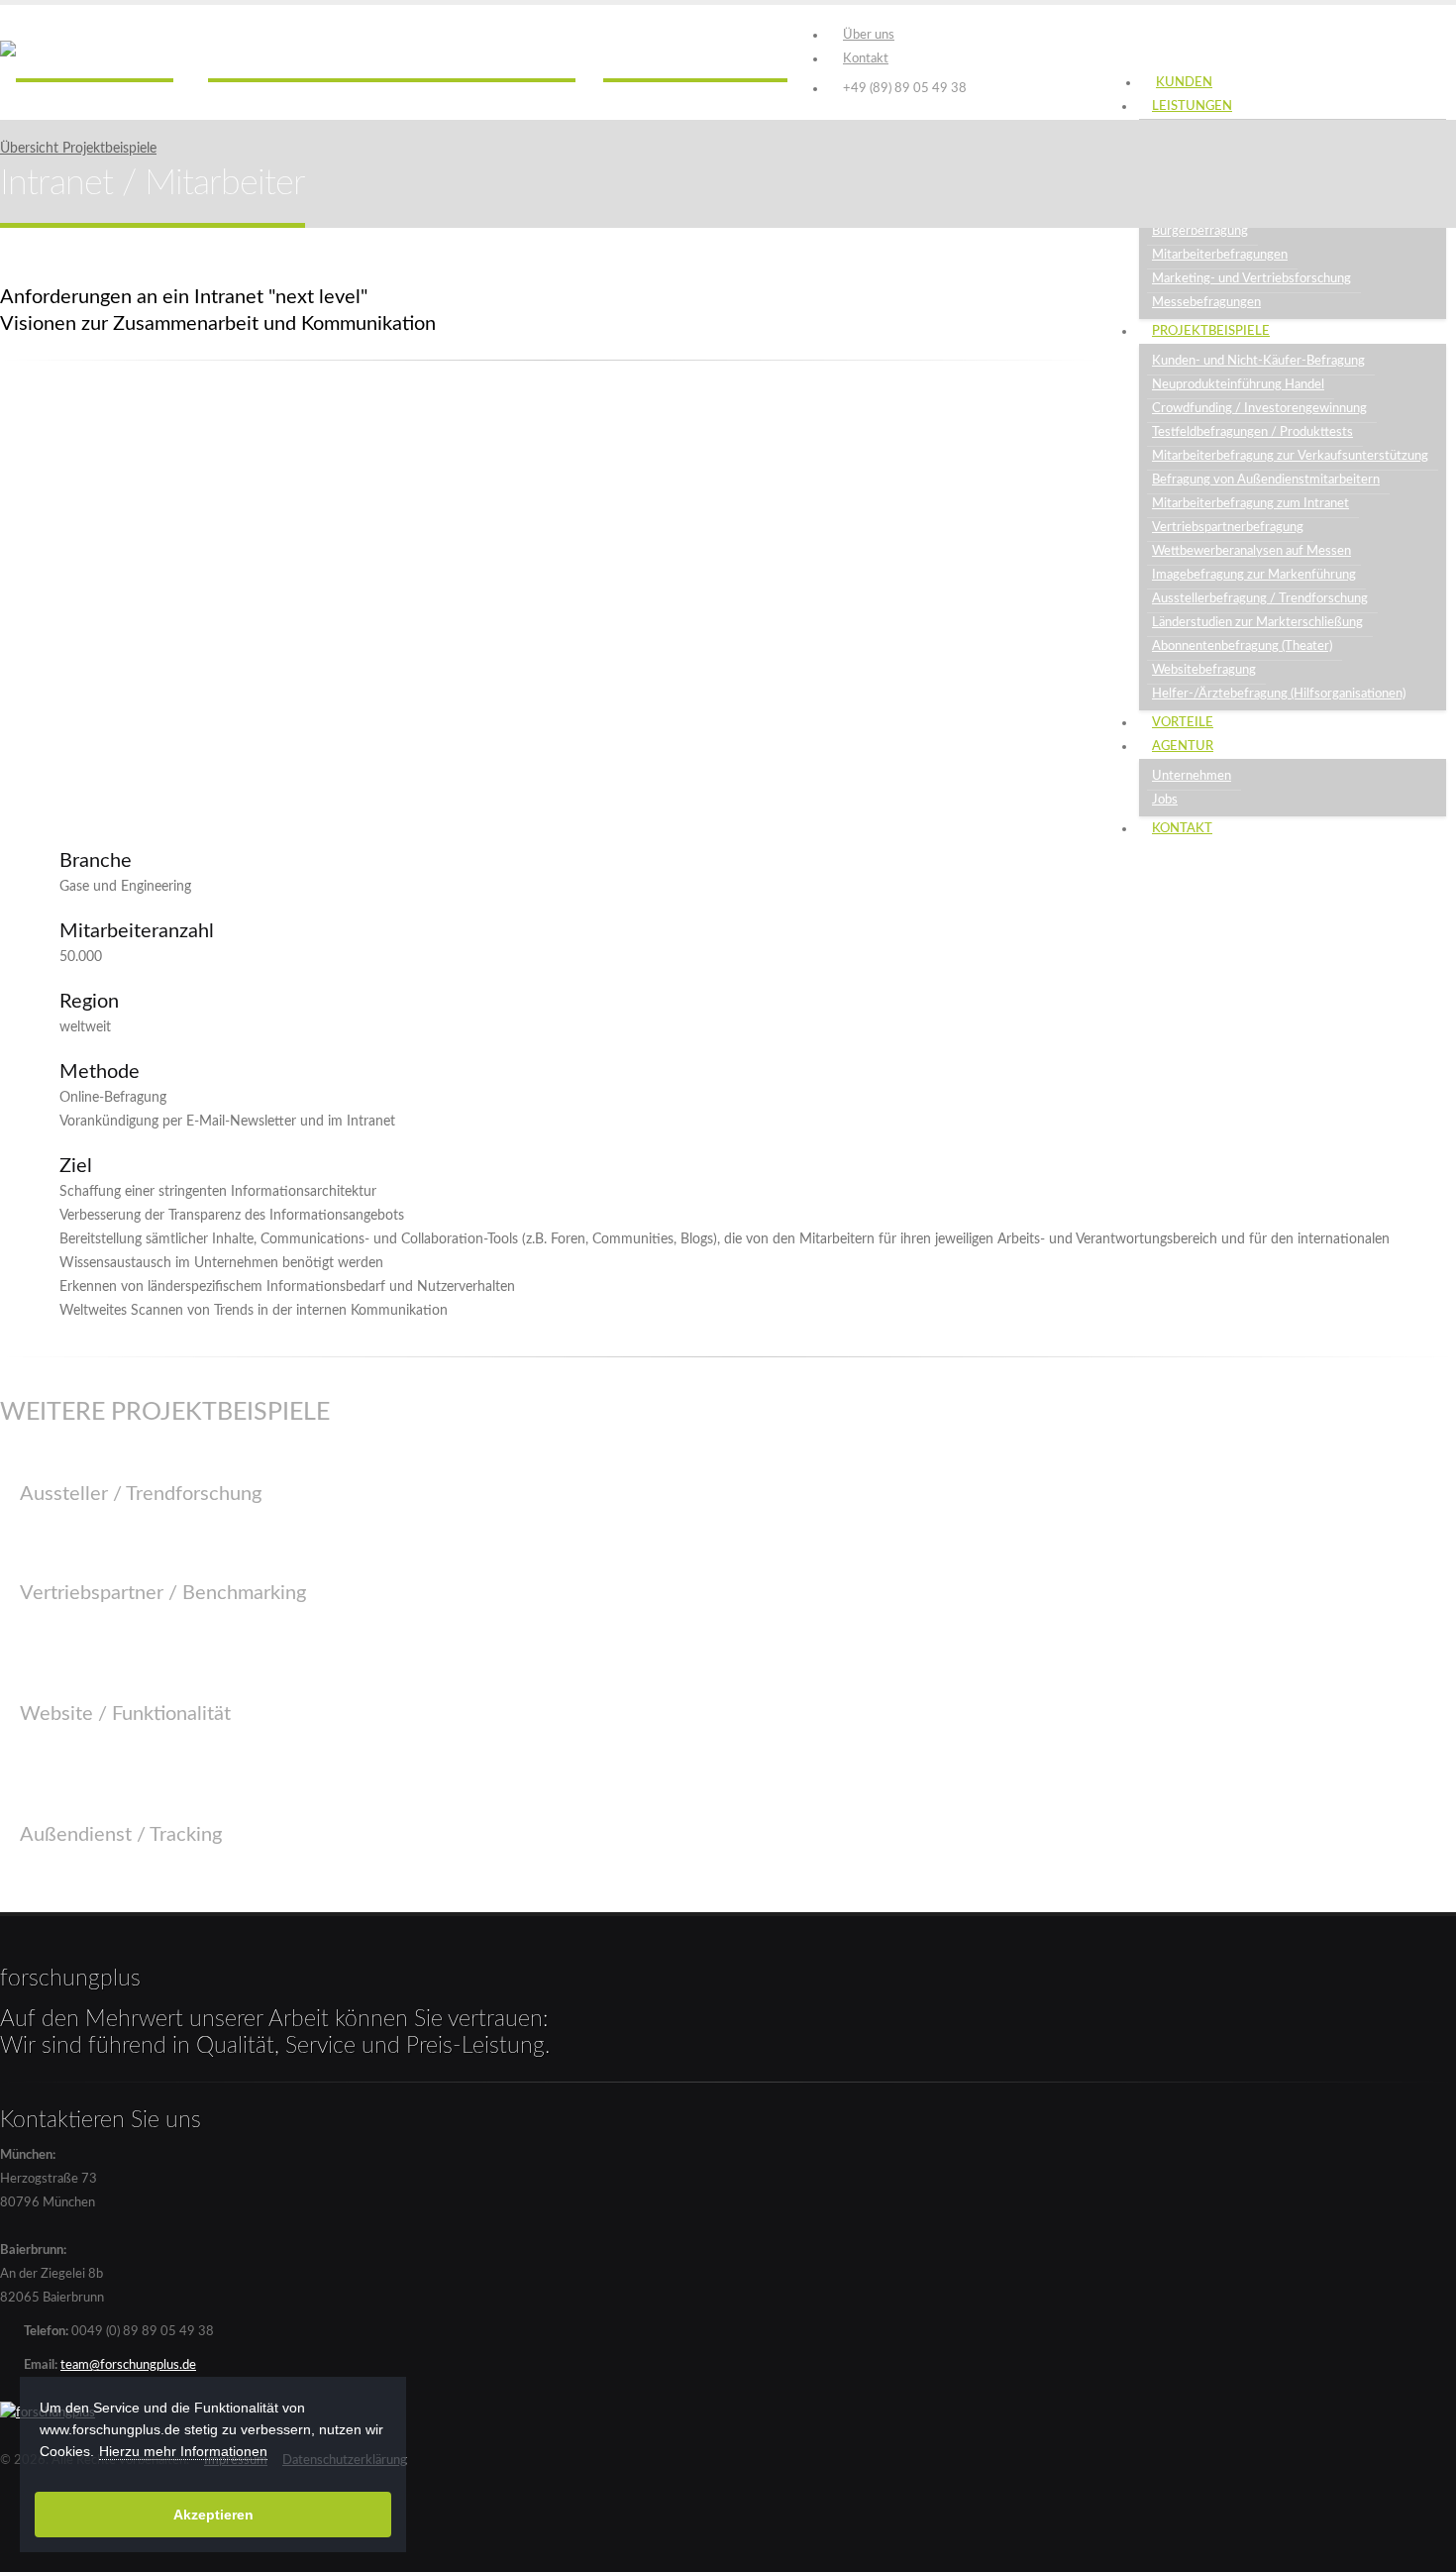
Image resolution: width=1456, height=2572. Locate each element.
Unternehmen (1192, 776)
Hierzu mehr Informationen (183, 2451)
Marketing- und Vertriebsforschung (1251, 278)
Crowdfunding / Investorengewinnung (1259, 408)
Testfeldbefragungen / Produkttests (1252, 432)
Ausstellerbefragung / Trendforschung (1260, 598)
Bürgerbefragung (1200, 231)
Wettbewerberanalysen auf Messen (1251, 551)
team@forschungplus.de (128, 2365)
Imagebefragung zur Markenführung (1254, 575)
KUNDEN (1184, 83)
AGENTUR (1183, 747)
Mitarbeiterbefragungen (1220, 255)
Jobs (1165, 800)
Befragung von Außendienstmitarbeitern (1266, 480)
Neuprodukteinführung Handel (1238, 384)
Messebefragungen (1206, 302)
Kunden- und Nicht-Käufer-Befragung (1258, 361)
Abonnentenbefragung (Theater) (1242, 646)
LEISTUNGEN (1192, 107)
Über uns (869, 35)
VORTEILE (1183, 723)
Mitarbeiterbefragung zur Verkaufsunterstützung (1290, 456)
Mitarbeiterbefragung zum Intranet (1250, 503)
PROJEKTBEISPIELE (1211, 331)
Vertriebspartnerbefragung (1228, 527)
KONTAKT (1182, 829)
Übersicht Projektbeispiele (78, 149)
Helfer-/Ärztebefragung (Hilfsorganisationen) (1279, 694)
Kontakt (866, 58)
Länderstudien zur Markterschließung (1257, 622)
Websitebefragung (1204, 670)
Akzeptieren (213, 2515)
